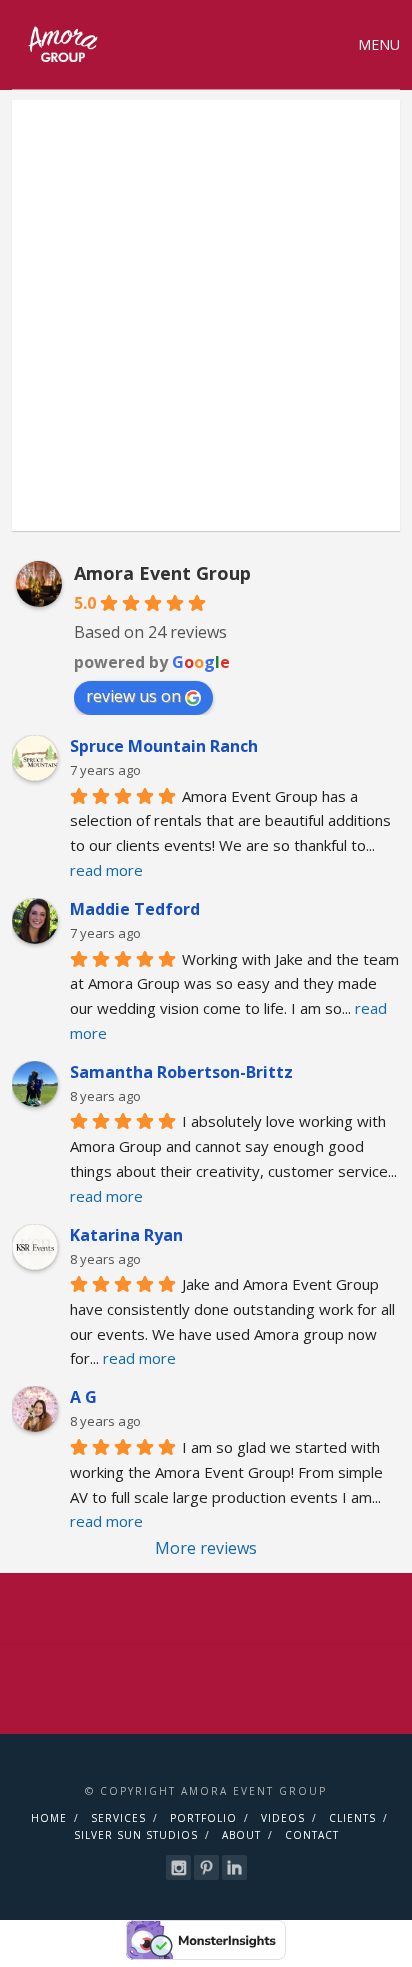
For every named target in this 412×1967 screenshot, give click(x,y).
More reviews (206, 1548)
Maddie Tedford (135, 909)
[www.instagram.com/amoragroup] (178, 1867)
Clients (352, 1818)
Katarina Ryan (126, 1235)
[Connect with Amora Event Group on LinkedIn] (234, 1867)
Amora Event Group (162, 573)
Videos (283, 1818)
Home (49, 1818)
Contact (312, 1835)
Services (118, 1818)
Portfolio (203, 1818)
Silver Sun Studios (136, 1835)
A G (83, 1397)
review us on (133, 696)
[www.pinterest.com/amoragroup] (206, 1867)
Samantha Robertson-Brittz (181, 1072)
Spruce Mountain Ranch (164, 746)
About (241, 1835)
